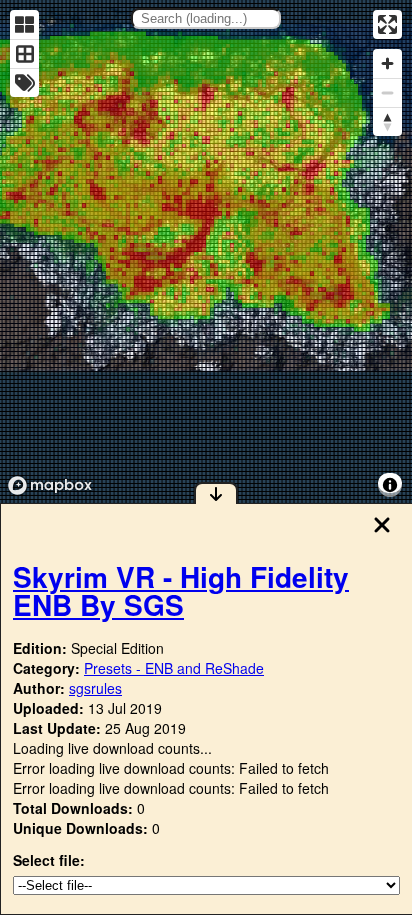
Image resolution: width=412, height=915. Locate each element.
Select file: (49, 860)
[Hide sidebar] (216, 493)
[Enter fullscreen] (387, 24)
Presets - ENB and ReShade (174, 668)
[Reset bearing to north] (387, 121)
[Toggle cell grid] (24, 53)
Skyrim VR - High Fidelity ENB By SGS (181, 590)
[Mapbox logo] (50, 485)
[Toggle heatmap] (24, 24)
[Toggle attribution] (390, 485)
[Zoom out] (387, 92)
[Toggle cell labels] (24, 82)
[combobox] (206, 18)
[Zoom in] (387, 63)
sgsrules (95, 688)
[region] (206, 251)
